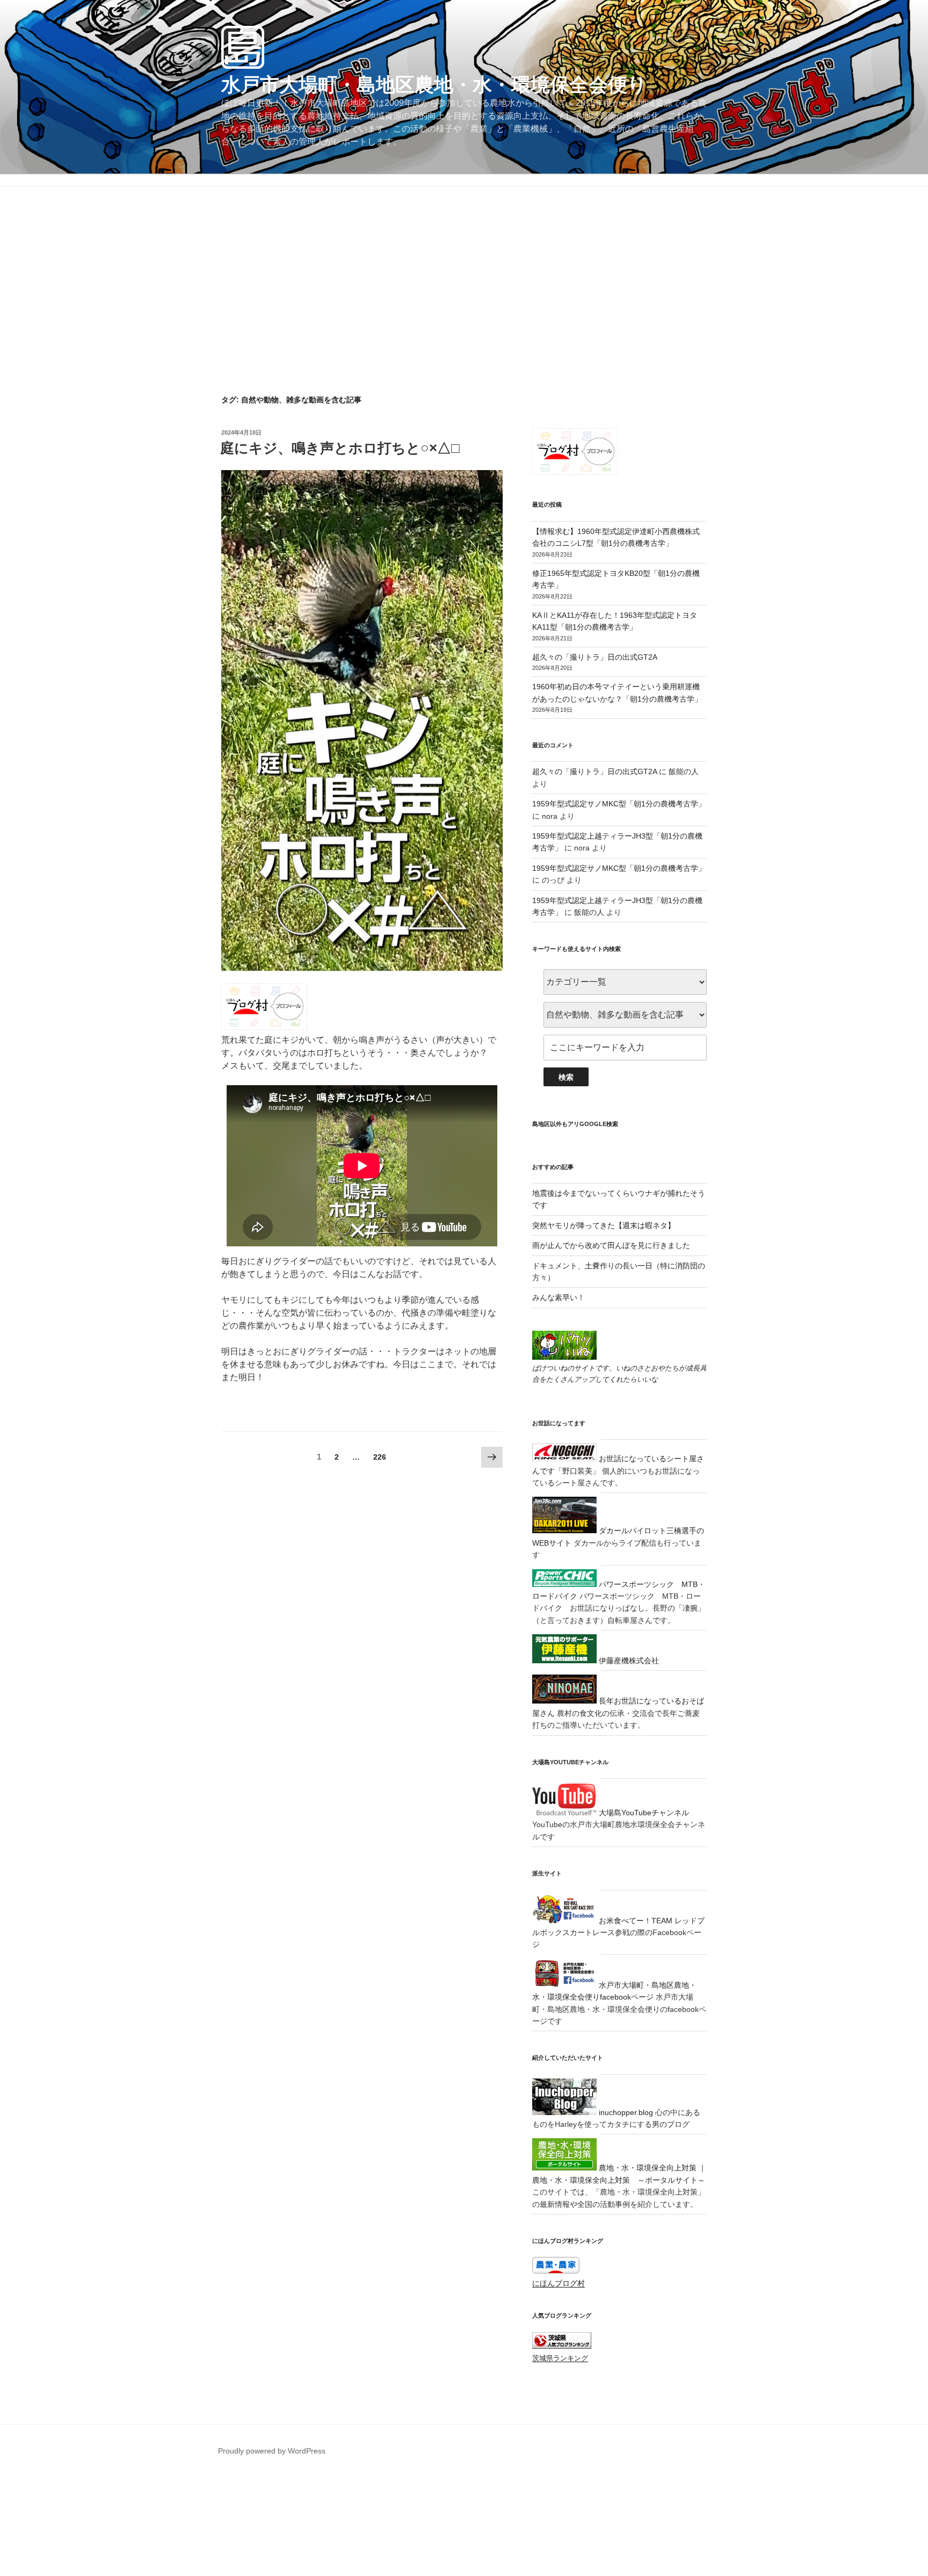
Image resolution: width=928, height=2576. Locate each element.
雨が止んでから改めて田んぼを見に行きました (611, 1245)
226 (379, 1459)
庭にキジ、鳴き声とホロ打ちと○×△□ (340, 448)
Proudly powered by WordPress (272, 2451)
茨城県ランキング (560, 2358)
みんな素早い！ (559, 1297)
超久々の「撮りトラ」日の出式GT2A (595, 657)
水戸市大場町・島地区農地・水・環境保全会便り (434, 85)
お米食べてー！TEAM (635, 1921)
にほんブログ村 (559, 2283)
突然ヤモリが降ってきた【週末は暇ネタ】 (604, 1225)
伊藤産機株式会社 (628, 1661)
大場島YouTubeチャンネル (643, 1813)
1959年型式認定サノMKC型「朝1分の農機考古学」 (619, 804)
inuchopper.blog (625, 2112)
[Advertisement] (464, 314)
